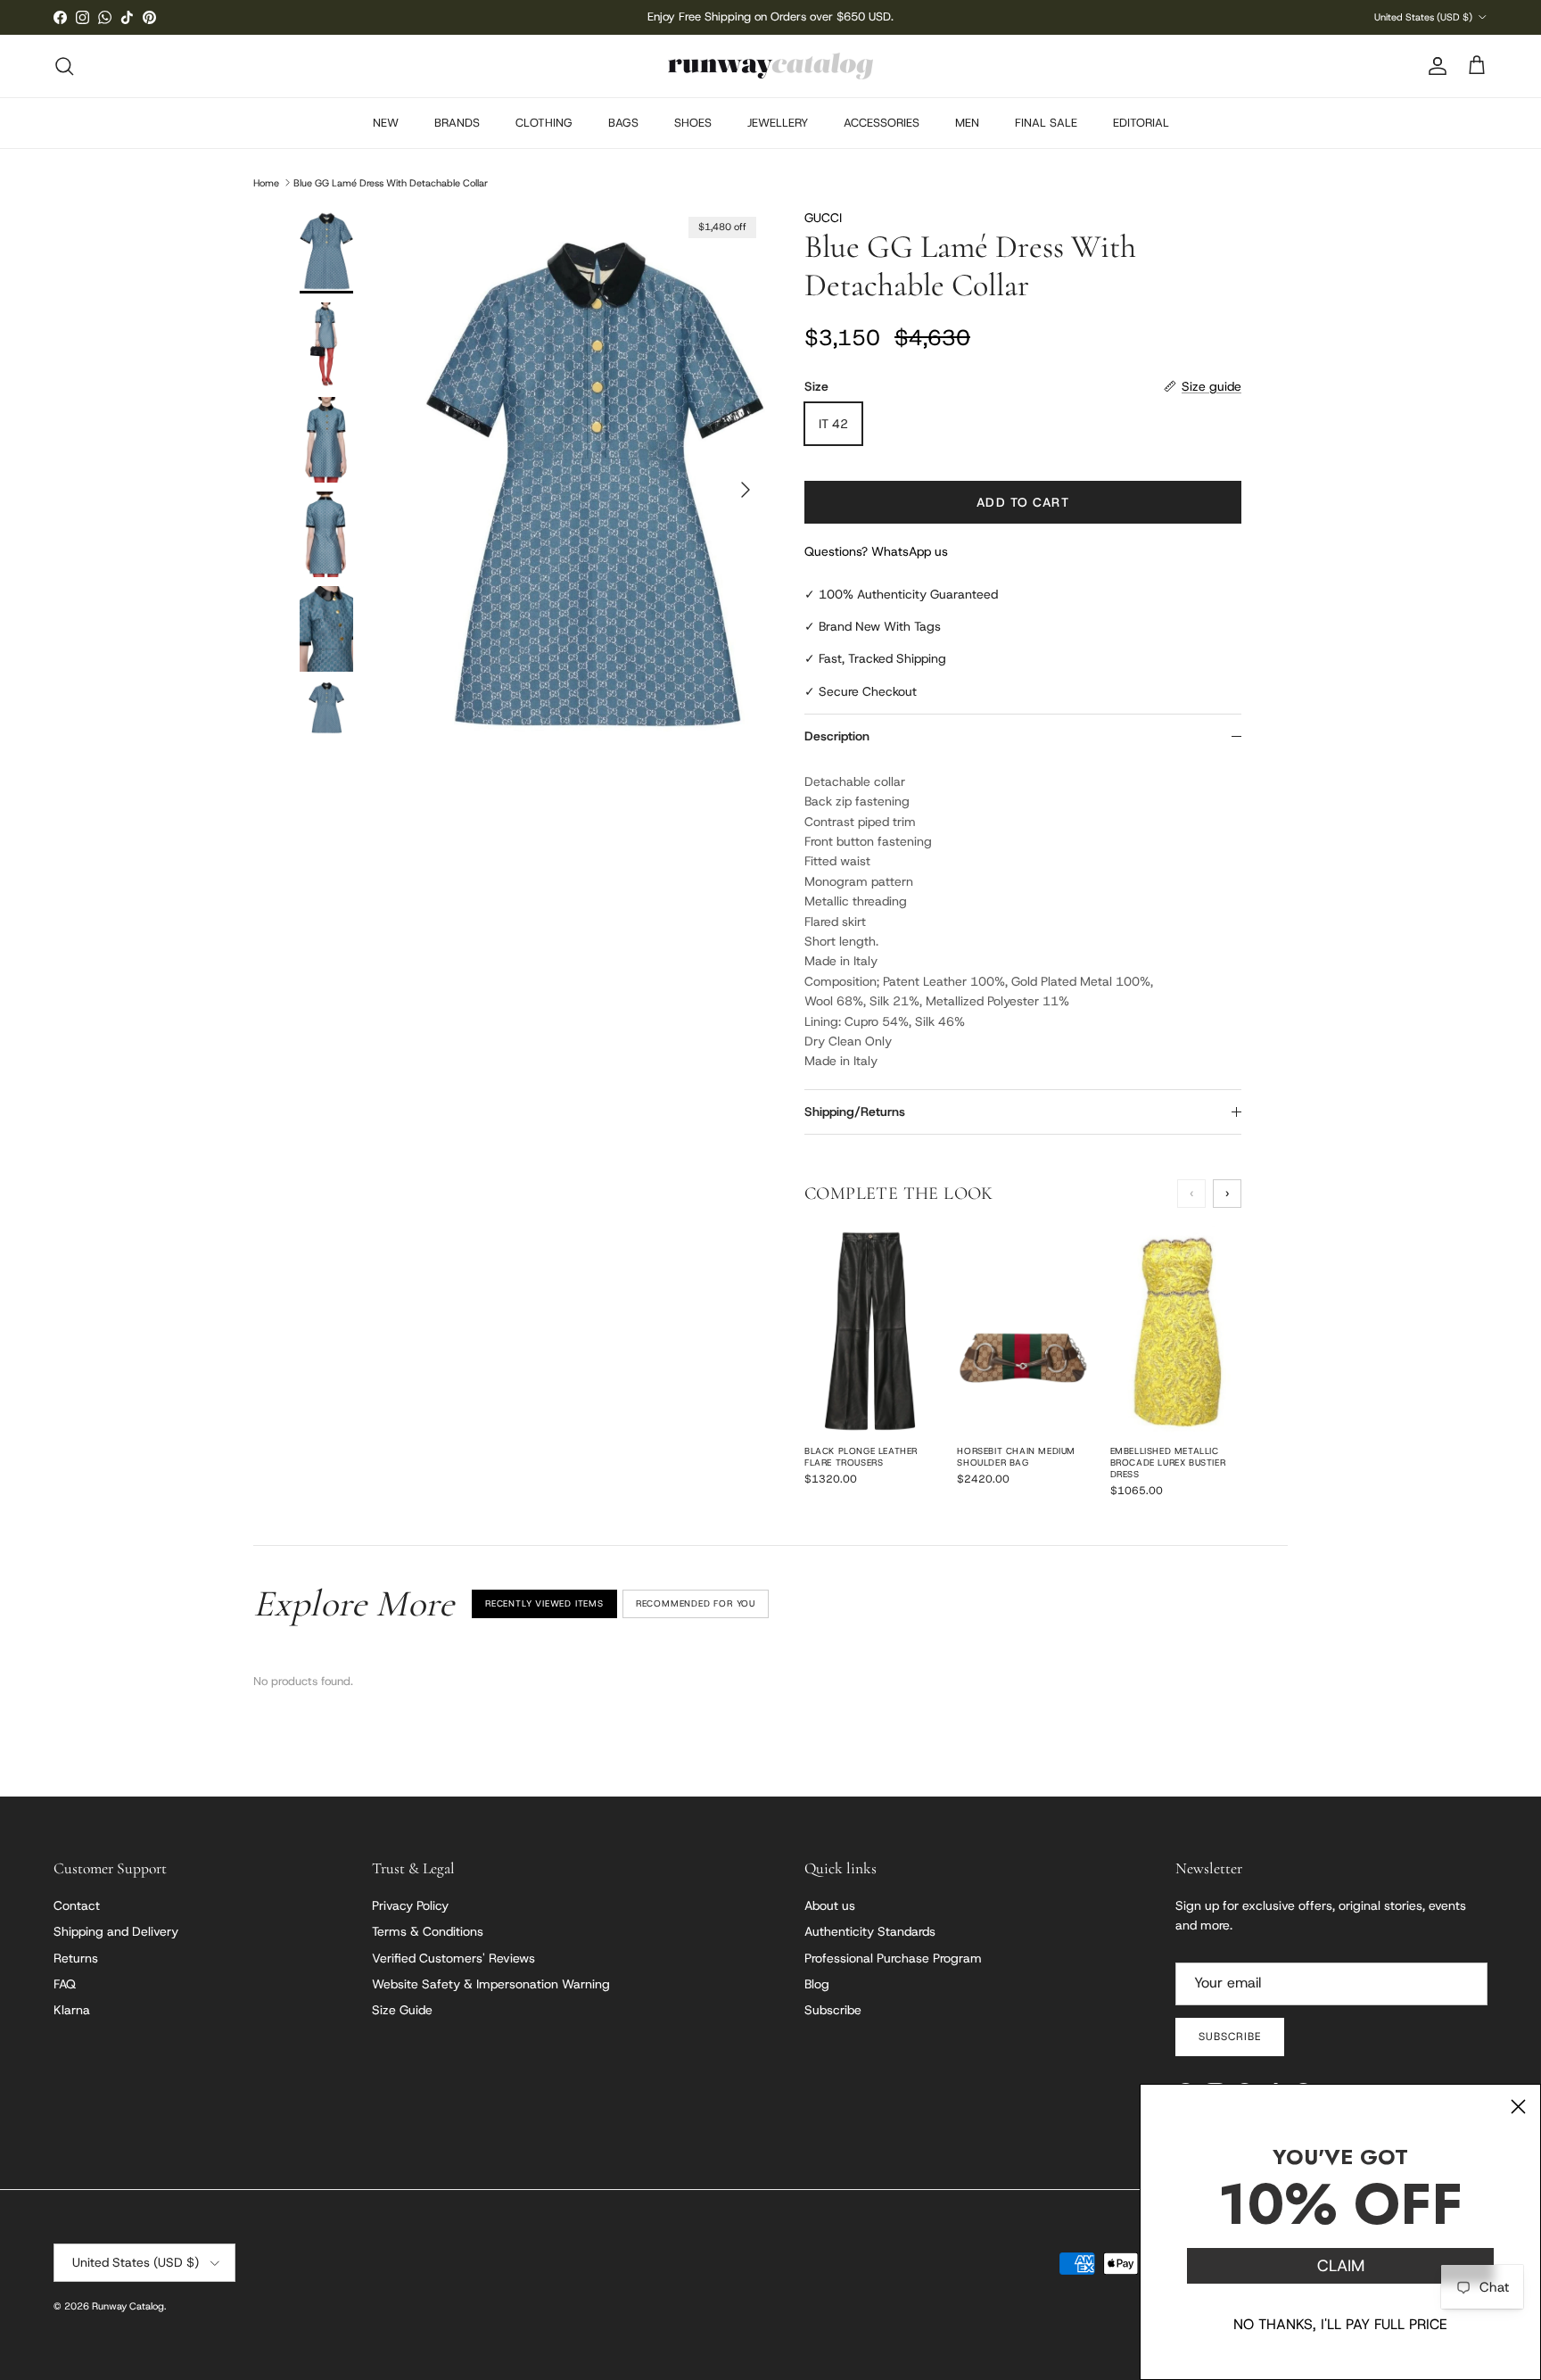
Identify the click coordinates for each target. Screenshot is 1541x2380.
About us (830, 1905)
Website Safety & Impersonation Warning (491, 1984)
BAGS (623, 123)
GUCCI (823, 218)
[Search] (64, 66)
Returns (76, 1958)
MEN (967, 123)
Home (266, 182)
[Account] (1434, 66)
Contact (77, 1905)
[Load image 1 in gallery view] (595, 481)
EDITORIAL (1141, 123)
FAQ (65, 1984)
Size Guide (402, 2010)
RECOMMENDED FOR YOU (696, 1603)
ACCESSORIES (882, 123)
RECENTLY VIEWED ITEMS (544, 1603)
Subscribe (833, 2010)
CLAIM (1341, 2266)
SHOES (693, 123)
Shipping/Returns (855, 1111)
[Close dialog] (1518, 2107)
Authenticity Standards (870, 1931)
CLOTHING (544, 123)
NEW (386, 123)
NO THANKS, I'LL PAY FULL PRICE (1340, 2324)
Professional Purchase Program (893, 1958)
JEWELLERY (778, 123)
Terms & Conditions (428, 1931)
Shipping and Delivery (116, 1931)
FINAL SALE (1046, 123)
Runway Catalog (128, 2306)
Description (837, 736)
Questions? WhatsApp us (876, 551)
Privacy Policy (410, 1905)
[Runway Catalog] (770, 66)
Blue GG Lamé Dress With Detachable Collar (391, 182)
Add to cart (1022, 502)
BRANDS (457, 123)
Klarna (72, 2010)
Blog (817, 1984)
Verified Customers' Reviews (453, 1958)
